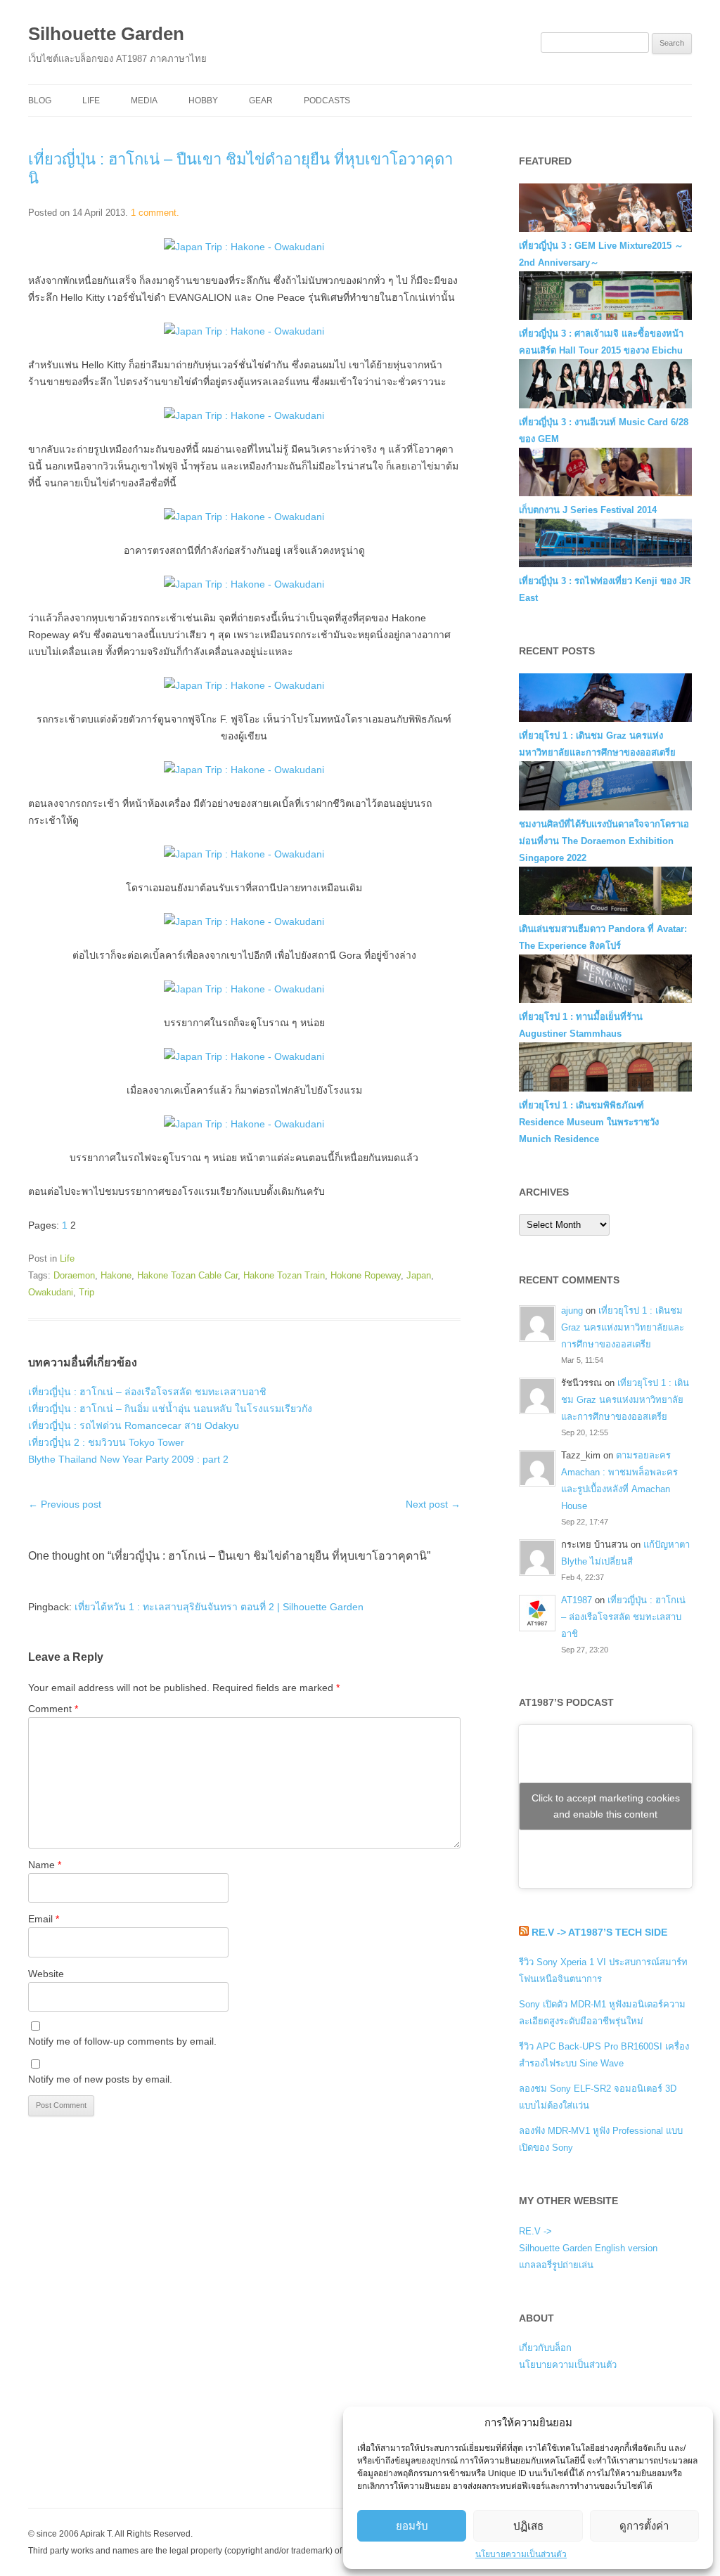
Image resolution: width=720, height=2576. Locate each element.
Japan (419, 1275)
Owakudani (51, 1292)
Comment (53, 1709)
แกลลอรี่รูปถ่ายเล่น (556, 2265)
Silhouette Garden (106, 34)
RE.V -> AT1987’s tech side (599, 1932)
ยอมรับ (412, 2526)
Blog (40, 101)
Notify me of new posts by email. (100, 2079)
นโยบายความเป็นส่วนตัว (521, 2554)
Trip (86, 1292)
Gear (261, 101)
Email (44, 1919)
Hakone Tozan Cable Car (187, 1275)
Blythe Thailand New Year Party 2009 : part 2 (128, 1459)
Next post (433, 1504)
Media (144, 101)
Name (45, 1865)
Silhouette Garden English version (588, 2248)
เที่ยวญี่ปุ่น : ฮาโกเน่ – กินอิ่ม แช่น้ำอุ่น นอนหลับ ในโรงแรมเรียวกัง (170, 1409)
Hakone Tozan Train (284, 1275)
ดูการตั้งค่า (644, 2526)
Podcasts (327, 101)
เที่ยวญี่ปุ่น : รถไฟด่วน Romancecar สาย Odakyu (134, 1425)
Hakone (116, 1275)
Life (91, 101)
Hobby (203, 101)
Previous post (65, 1504)
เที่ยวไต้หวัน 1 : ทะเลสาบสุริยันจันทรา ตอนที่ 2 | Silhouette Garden (219, 1607)
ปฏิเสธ (528, 2526)
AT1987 (577, 1600)
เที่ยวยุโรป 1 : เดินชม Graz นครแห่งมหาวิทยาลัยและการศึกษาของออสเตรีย (623, 1327)
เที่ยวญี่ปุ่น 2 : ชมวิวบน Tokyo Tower (106, 1442)
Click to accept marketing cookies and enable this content (606, 1806)
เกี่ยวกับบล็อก (545, 2348)
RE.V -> (535, 2231)
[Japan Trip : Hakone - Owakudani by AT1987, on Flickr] (244, 247)
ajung (572, 1310)
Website (46, 1974)
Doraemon (74, 1275)
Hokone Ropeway (366, 1275)
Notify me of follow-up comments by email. (122, 2041)
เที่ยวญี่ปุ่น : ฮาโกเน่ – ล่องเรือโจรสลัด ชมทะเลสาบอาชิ (147, 1392)
